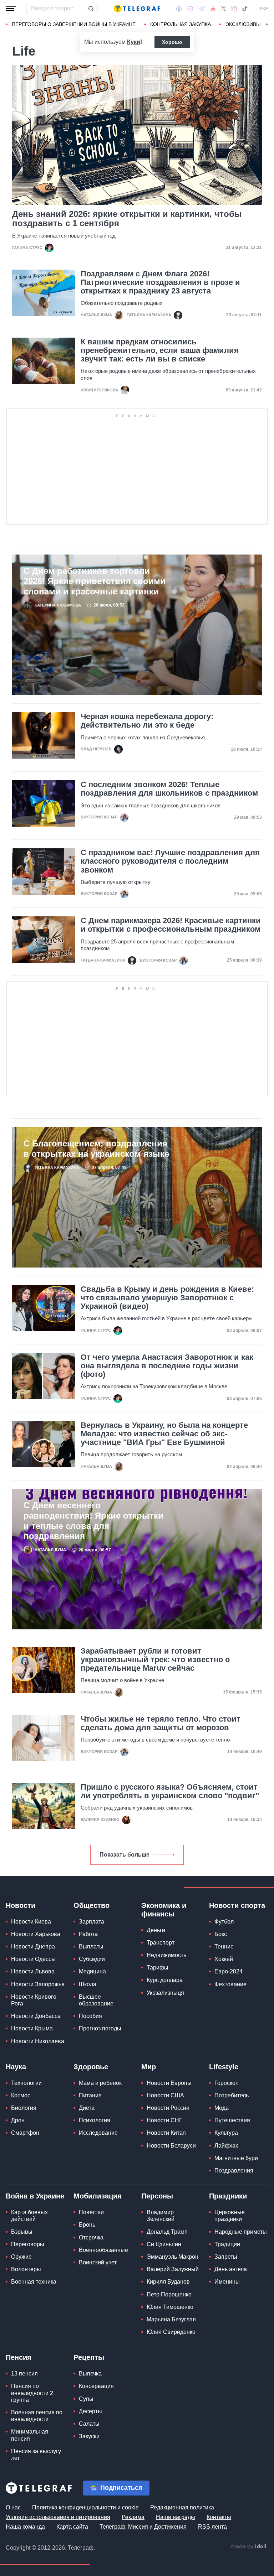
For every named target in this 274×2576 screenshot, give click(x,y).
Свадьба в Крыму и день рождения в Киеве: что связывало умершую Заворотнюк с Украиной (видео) (167, 1298)
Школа (88, 1984)
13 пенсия (24, 2374)
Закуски (89, 2436)
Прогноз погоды (100, 2028)
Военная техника (34, 2282)
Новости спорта (237, 1905)
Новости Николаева (38, 2041)
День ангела (231, 2269)
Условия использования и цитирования (58, 2517)
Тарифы (158, 1968)
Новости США (165, 2095)
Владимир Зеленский (161, 2216)
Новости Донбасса (36, 2016)
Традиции (227, 2244)
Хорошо (172, 42)
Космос (21, 2095)
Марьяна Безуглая (171, 2319)
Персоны (157, 2196)
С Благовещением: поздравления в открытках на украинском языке (96, 1149)
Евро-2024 (229, 1971)
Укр (264, 9)
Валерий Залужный (173, 2269)
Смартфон (25, 2133)
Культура (226, 2133)
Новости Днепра (33, 1947)
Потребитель (232, 2095)
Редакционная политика (182, 2507)
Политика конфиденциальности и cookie (85, 2507)
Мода (222, 2108)
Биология (24, 2108)
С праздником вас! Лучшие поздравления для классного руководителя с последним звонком (170, 861)
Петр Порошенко (169, 2294)
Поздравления (234, 2171)
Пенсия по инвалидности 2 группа (32, 2393)
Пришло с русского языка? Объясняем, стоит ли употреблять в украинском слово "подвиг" (170, 1791)
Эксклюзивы (243, 24)
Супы (86, 2399)
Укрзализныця (165, 1993)
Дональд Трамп (167, 2232)
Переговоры (28, 2244)
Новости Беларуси (171, 2146)
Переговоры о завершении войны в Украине (74, 24)
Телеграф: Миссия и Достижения (143, 2527)
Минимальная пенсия (30, 2435)
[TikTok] (245, 9)
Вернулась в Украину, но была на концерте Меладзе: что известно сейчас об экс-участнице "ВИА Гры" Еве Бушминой (164, 1434)
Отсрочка (91, 2237)
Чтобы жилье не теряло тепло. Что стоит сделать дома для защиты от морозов (161, 1723)
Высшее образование (96, 2000)
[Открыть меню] (11, 9)
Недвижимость (166, 1955)
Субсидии (92, 1959)
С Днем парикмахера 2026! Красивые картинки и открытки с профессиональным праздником (171, 925)
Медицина (92, 1971)
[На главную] (137, 9)
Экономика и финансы (164, 1910)
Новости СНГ (164, 2120)
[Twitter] (224, 9)
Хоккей (224, 1959)
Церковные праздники (230, 2216)
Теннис (224, 1947)
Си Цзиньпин (164, 2244)
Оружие (21, 2257)
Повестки (91, 2212)
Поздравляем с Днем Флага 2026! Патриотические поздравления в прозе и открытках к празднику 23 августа (160, 282)
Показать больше (125, 1855)
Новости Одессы (33, 1959)
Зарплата (92, 1922)
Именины (227, 2282)
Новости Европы (169, 2083)
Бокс (221, 1934)
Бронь (87, 2225)
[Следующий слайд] (267, 25)
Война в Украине (35, 2196)
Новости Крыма (32, 2028)
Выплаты (91, 1947)
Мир (149, 2067)
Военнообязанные (103, 2250)
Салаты (89, 2424)
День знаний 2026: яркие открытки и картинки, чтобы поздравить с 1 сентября (127, 219)
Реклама (133, 2517)
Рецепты (89, 2357)
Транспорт (161, 1943)
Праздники (228, 2196)
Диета (87, 2108)
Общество (92, 1905)
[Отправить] (91, 9)
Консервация (96, 2386)
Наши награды (176, 2517)
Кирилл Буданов (168, 2282)
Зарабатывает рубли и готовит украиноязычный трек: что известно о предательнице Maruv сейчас (155, 1660)
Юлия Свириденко (171, 2332)
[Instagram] (234, 9)
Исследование (98, 2133)
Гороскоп (227, 2083)
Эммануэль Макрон (172, 2257)
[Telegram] (202, 9)
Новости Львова (33, 1971)
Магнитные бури (236, 2158)
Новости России (168, 2108)
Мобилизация (98, 2196)
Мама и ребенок (100, 2083)
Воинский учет (98, 2262)
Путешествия (232, 2120)
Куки (134, 42)
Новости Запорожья (38, 1984)
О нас (13, 2507)
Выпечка (90, 2374)
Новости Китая (166, 2133)
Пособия (90, 2016)
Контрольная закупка (181, 24)
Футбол (224, 1922)
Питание (90, 2095)
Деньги (156, 1930)
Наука (16, 2067)
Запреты (226, 2257)
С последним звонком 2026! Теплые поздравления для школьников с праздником (169, 789)
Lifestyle (224, 2067)
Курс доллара (165, 1980)
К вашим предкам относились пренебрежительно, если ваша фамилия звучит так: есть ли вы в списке (160, 350)
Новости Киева (31, 1922)
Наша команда (25, 2527)
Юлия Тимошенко (170, 2307)
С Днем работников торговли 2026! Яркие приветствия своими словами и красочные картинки (95, 581)
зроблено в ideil (249, 2547)
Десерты (90, 2411)
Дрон (18, 2120)
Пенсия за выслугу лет (36, 2455)
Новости (21, 1905)
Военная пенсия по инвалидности (37, 2416)
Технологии (26, 2083)
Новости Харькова (36, 1934)
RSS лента (212, 2527)
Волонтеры (26, 2269)
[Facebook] (179, 9)
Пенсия (19, 2357)
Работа (88, 1934)
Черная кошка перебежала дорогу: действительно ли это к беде (147, 721)
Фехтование (230, 1984)
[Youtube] (213, 9)
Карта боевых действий (29, 2216)
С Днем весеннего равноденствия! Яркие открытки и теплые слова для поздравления (93, 1521)
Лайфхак (226, 2146)
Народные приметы (241, 2232)
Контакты (219, 2517)
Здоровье (91, 2067)
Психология (95, 2120)
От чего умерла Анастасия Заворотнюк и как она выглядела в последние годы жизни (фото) (167, 1366)
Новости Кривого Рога (34, 2000)
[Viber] (190, 9)
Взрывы (22, 2232)
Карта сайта (72, 2527)
